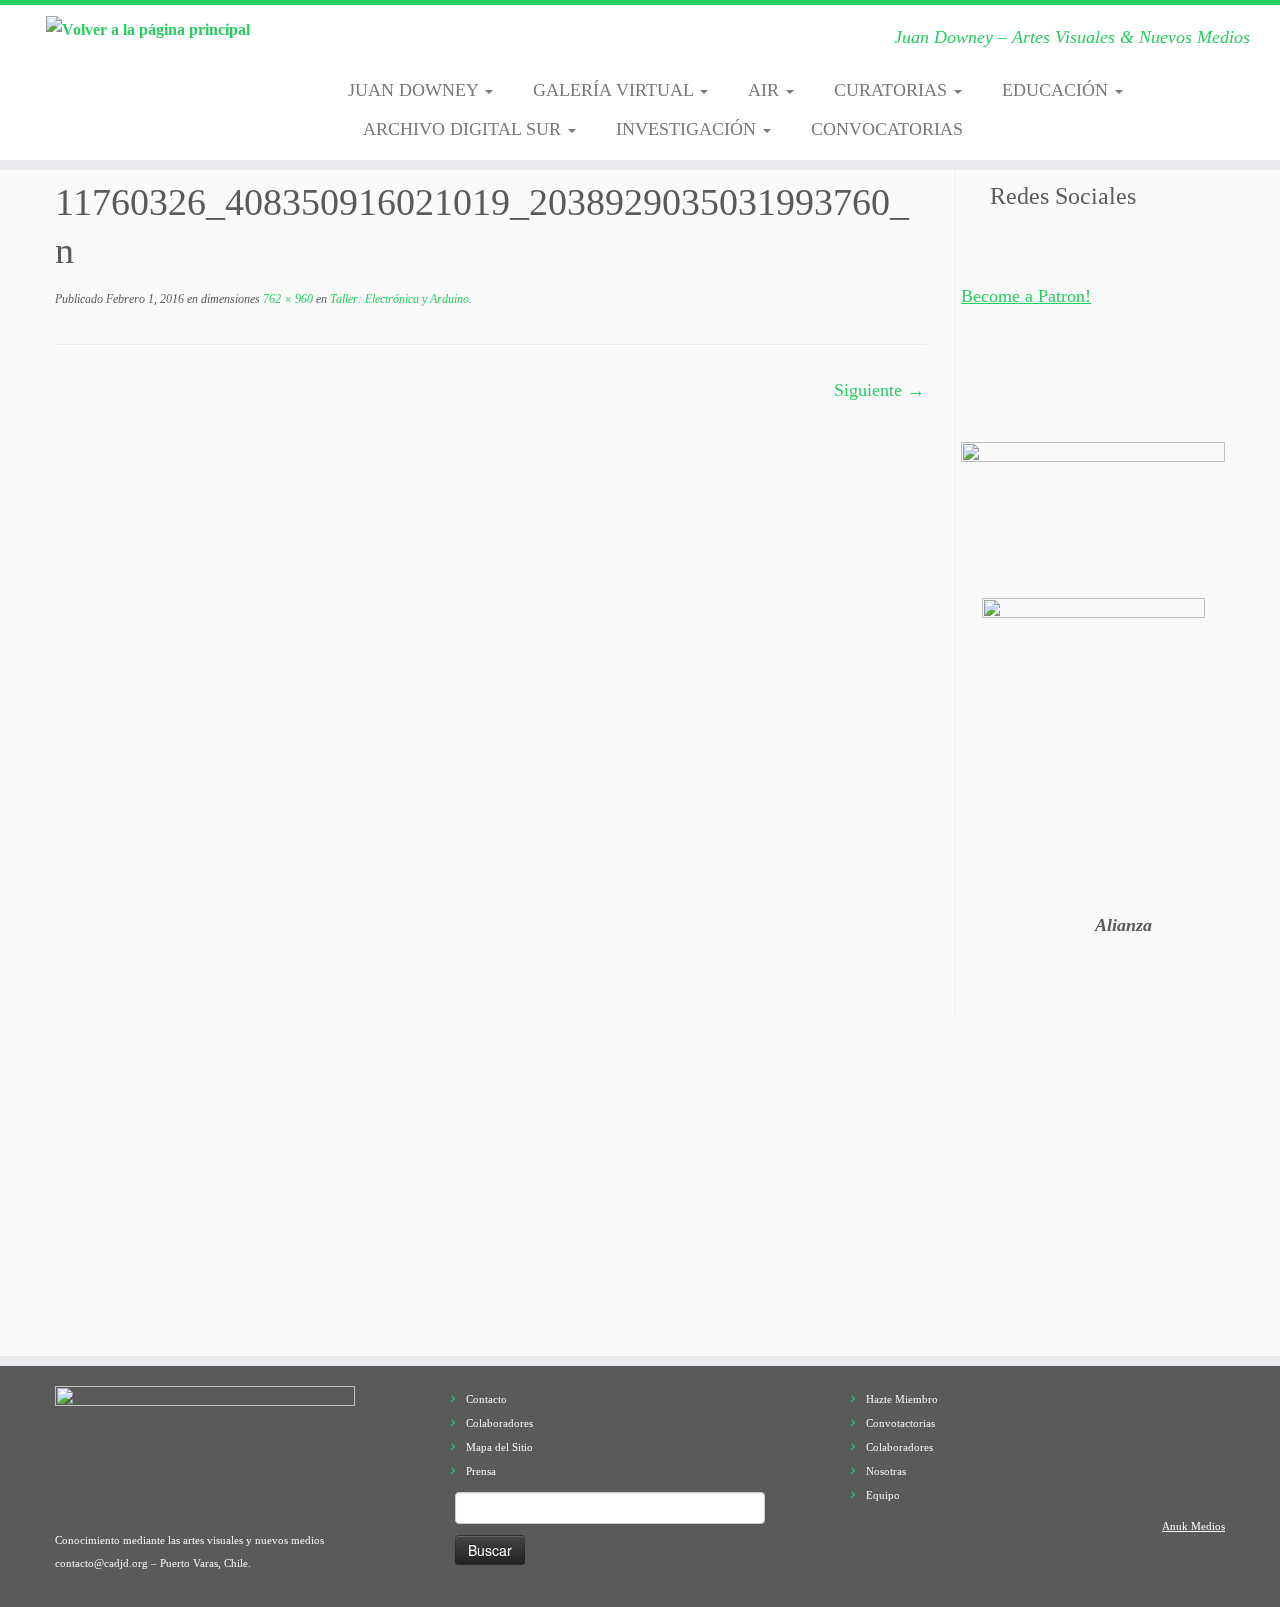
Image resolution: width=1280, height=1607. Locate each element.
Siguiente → (879, 390)
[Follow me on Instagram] (518, 43)
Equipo (883, 1495)
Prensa (481, 1471)
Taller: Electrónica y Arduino (398, 299)
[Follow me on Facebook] (456, 43)
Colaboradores (499, 1423)
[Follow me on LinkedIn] (611, 43)
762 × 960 (286, 299)
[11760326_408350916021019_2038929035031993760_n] (445, 854)
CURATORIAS (893, 90)
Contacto (486, 1399)
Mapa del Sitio (499, 1447)
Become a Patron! (1026, 296)
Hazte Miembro (902, 1399)
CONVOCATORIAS (887, 129)
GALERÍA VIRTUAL (615, 90)
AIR (766, 90)
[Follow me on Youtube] (549, 43)
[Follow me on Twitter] (425, 43)
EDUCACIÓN (1057, 90)
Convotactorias (900, 1423)
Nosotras (886, 1471)
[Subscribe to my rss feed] (363, 43)
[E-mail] (394, 43)
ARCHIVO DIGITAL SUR (464, 129)
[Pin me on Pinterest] (580, 43)
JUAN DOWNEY (415, 90)
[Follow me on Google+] (487, 43)
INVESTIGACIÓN (688, 129)
